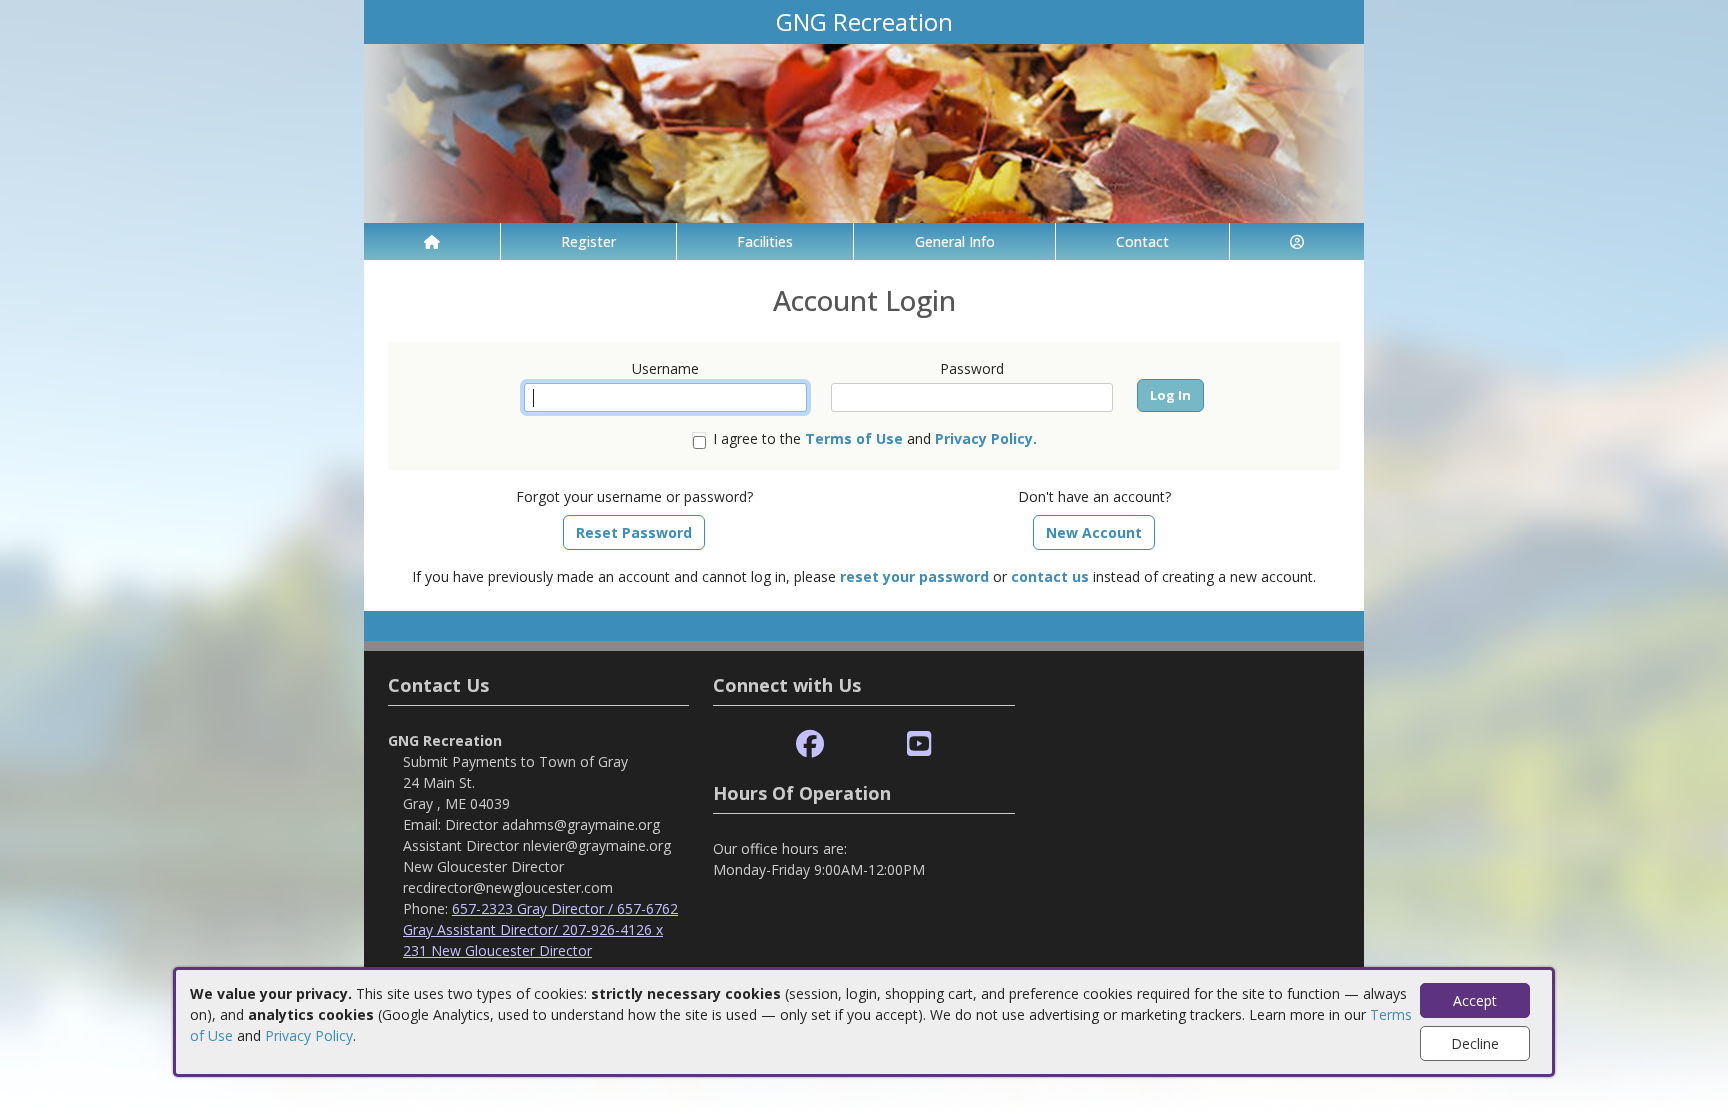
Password (972, 368)
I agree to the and (875, 438)
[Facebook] (810, 744)
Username (665, 368)
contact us (1050, 576)
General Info (955, 241)
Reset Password (634, 532)
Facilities (765, 241)
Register (588, 241)
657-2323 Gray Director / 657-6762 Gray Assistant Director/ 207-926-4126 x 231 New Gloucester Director (540, 929)
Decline (1475, 1043)
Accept (1475, 1000)
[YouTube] (919, 744)
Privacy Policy (309, 1035)
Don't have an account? (1094, 496)
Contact (1142, 241)
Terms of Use (854, 438)
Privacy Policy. (986, 438)
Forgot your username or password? (634, 496)
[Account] (1297, 241)
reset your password (914, 576)
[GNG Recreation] (864, 131)
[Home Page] (432, 241)
